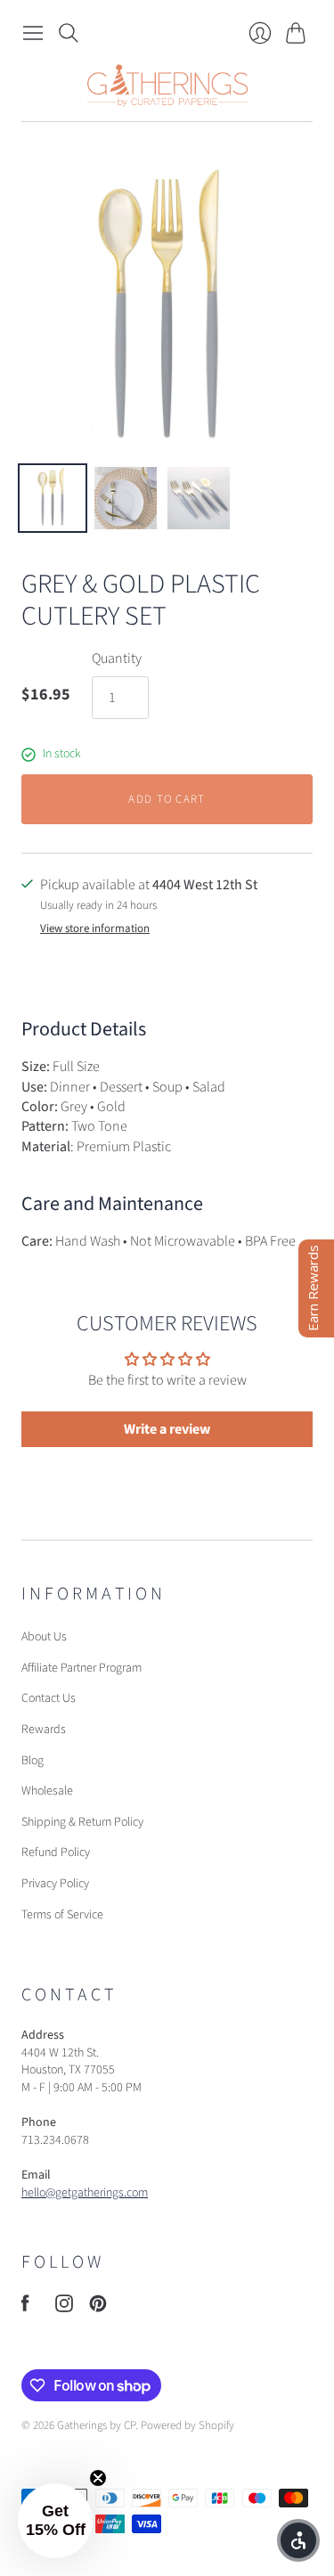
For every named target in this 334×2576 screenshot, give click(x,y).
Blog (33, 1761)
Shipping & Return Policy (82, 1822)
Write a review (167, 1429)
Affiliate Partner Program (81, 1668)
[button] (55, 2521)
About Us (44, 1637)
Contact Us (49, 1698)
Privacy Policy (55, 1884)
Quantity (117, 658)
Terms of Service (62, 1915)
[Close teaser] (98, 2478)
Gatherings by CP (96, 2425)
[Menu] (33, 33)
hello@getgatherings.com (85, 2193)
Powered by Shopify (187, 2425)
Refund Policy (56, 1852)
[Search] (69, 33)
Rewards (44, 1730)
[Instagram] (64, 2308)
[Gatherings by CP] (167, 86)
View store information (95, 929)
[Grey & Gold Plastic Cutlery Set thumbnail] (53, 498)
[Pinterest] (98, 2308)
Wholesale (47, 1791)
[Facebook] (25, 2308)
